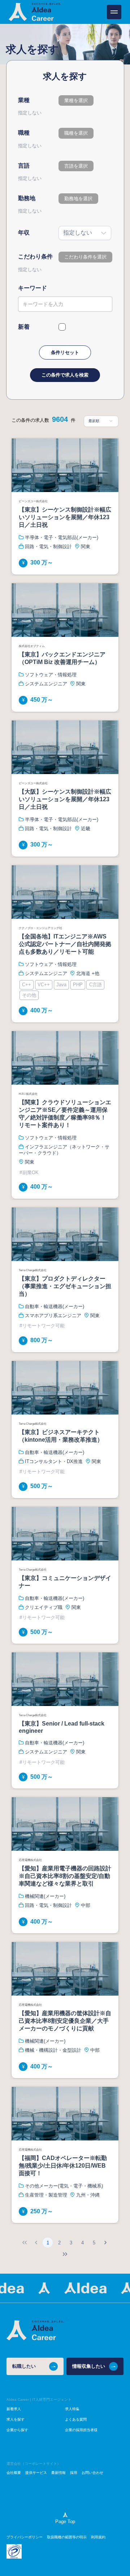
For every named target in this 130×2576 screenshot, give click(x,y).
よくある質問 (76, 2419)
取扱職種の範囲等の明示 (67, 2537)
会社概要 (14, 2473)
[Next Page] (105, 2243)
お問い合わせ (92, 2473)
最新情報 (58, 2473)
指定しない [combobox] (78, 233)
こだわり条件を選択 (85, 257)
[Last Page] (65, 2254)
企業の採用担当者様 (81, 2430)
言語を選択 (76, 166)
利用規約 (98, 2537)
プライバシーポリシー (25, 2537)
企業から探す (17, 2430)
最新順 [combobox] (94, 421)
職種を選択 (76, 133)
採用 (74, 2473)
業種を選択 (76, 100)
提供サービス (36, 2473)
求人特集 (72, 2409)
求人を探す (16, 2419)
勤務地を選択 (78, 199)
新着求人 (14, 2409)
